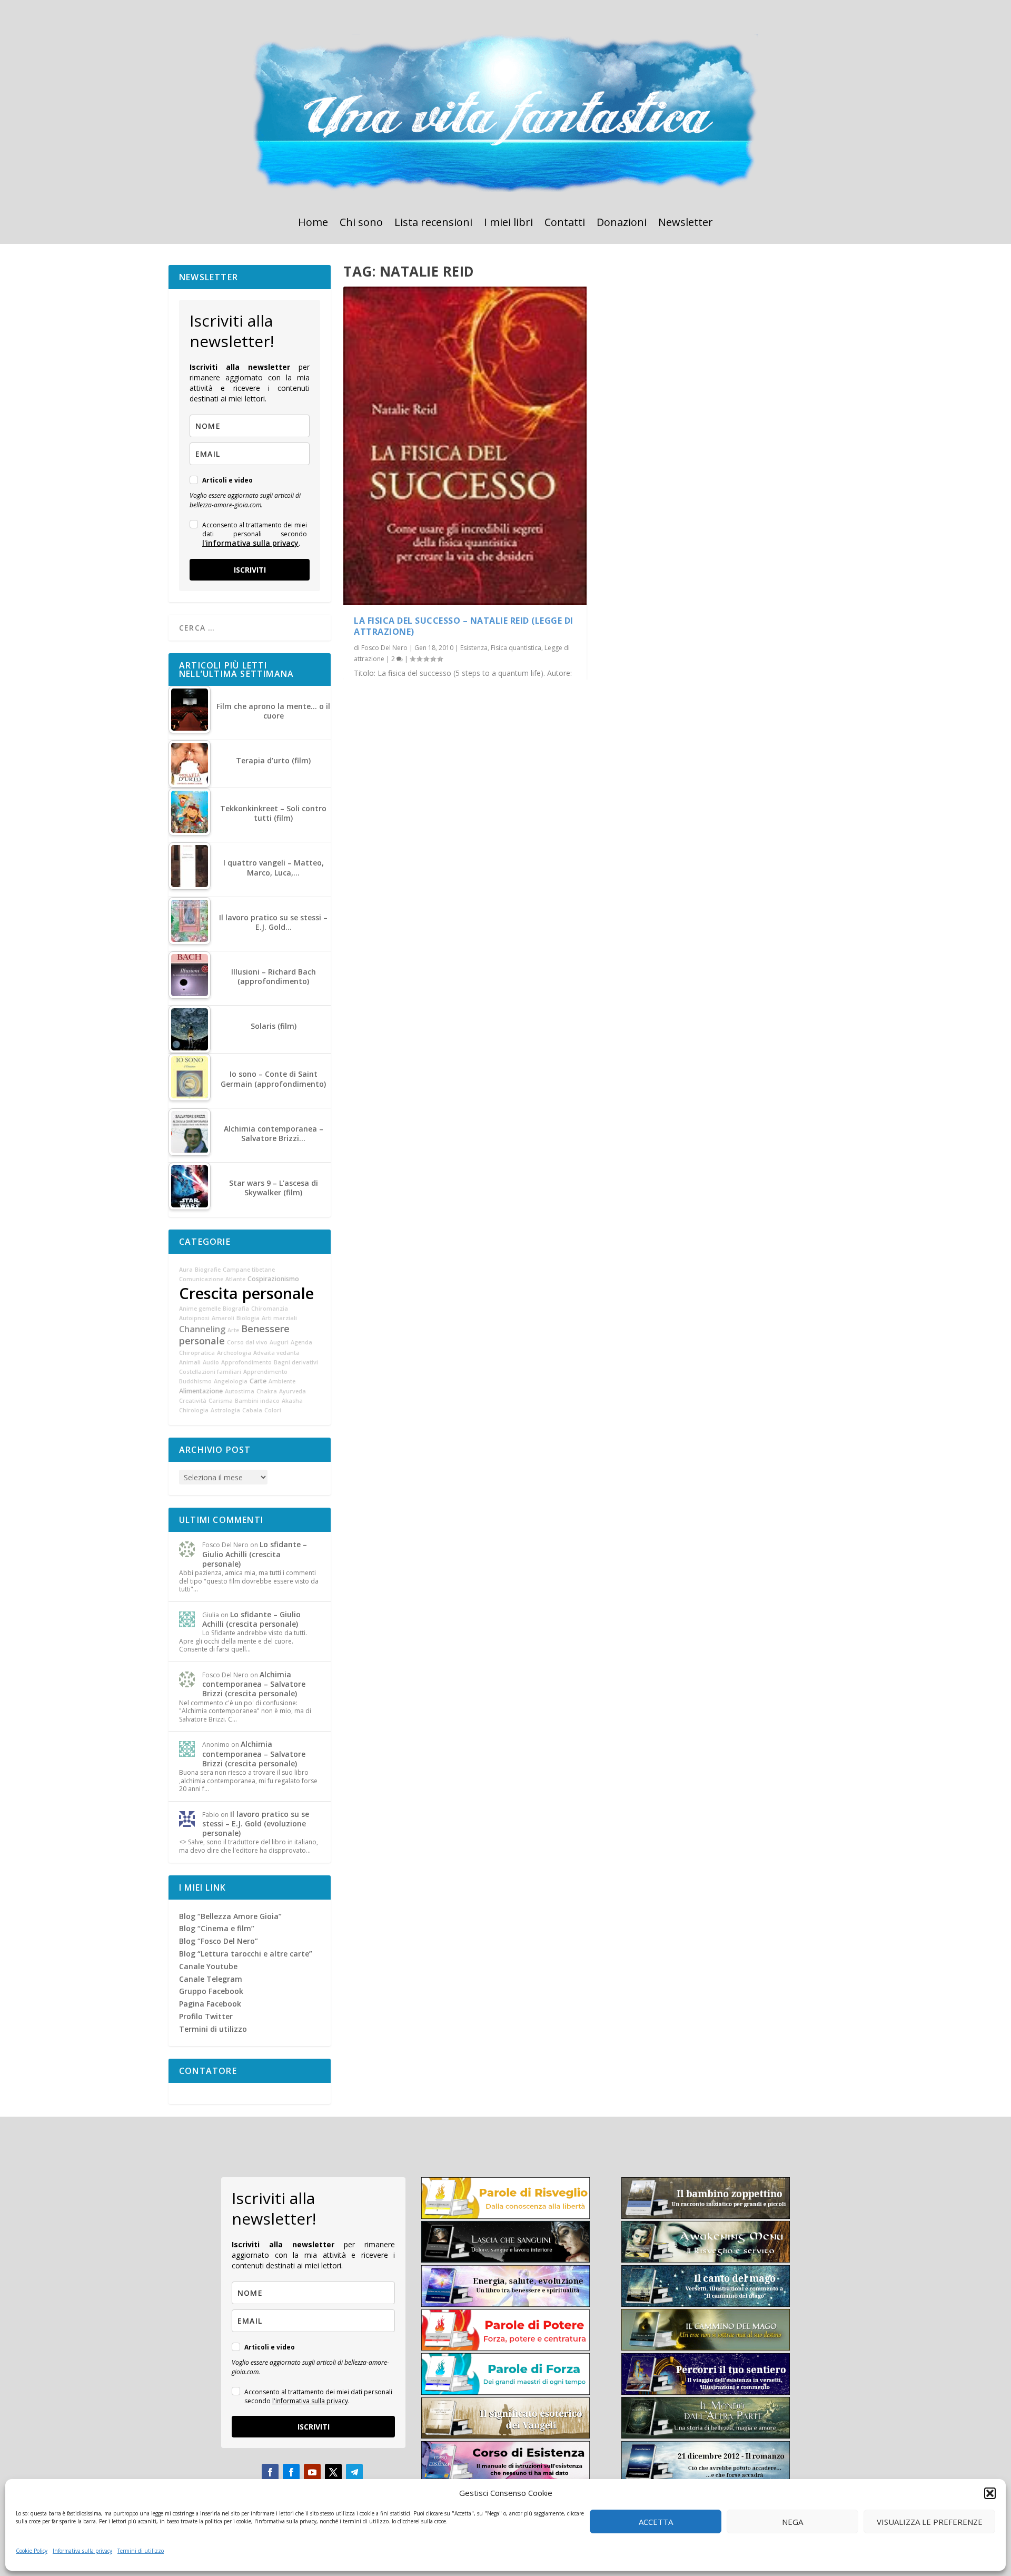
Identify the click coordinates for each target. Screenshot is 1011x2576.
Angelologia (231, 1381)
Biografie (208, 1270)
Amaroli (223, 1318)
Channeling (202, 1329)
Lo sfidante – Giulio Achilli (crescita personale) (255, 1554)
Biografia (236, 1309)
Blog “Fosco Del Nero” (219, 1941)
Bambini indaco (257, 1401)
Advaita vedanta (276, 1353)
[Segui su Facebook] (270, 2472)
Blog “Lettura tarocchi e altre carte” (246, 1954)
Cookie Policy (32, 2551)
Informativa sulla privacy (82, 2551)
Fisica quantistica (516, 648)
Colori (273, 1410)
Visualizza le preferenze (930, 2522)
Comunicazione (201, 1279)
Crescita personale (246, 1293)
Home (313, 224)
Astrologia (225, 1410)
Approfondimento (246, 1362)
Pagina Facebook (210, 2004)
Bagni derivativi (296, 1362)
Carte (258, 1381)
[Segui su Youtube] (312, 2472)
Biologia (248, 1318)
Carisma (221, 1401)
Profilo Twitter (206, 2016)
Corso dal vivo (247, 1342)
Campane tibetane (249, 1270)
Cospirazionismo (273, 1279)
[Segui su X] (333, 2472)
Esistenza (474, 648)
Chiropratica (197, 1353)
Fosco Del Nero (384, 648)
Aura (186, 1270)
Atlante (235, 1279)
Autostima (240, 1391)
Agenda (301, 1342)
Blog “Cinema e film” (217, 1928)
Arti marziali (279, 1318)
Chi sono (361, 224)
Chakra (267, 1391)
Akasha (292, 1401)
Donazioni (622, 224)
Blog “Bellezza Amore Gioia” (230, 1916)
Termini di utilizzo (141, 2551)
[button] (990, 2493)
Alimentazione (201, 1391)
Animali (190, 1362)
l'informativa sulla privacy (250, 543)
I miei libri (508, 224)
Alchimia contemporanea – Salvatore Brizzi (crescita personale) (254, 1684)
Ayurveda (293, 1391)
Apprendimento (265, 1372)
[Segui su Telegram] (354, 2472)
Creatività (193, 1401)
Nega (792, 2522)
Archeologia (234, 1353)
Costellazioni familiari (210, 1372)
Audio (211, 1362)
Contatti (565, 224)
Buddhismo (195, 1381)
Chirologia (194, 1410)
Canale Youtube (208, 1966)
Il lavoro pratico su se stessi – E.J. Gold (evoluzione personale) (256, 1823)
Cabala (252, 1410)
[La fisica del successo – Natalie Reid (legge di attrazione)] (465, 446)
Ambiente (282, 1381)
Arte (233, 1330)
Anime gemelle (200, 1309)
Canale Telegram (211, 1979)
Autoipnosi (194, 1318)
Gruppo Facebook (211, 1991)
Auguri (279, 1342)
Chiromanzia (270, 1309)
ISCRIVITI (250, 570)
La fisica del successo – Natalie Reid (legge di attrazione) (464, 626)
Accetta (656, 2522)
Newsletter (686, 224)
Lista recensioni (433, 224)
